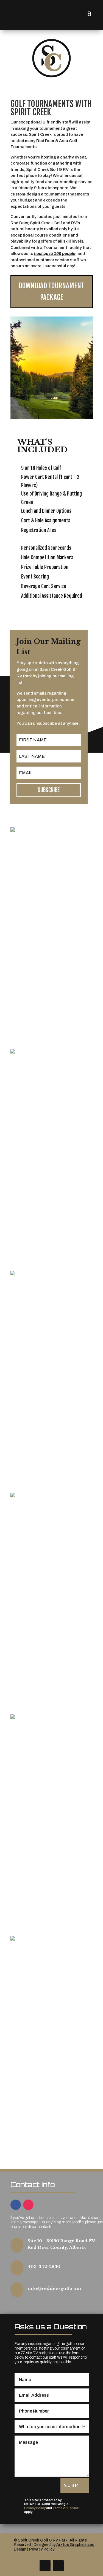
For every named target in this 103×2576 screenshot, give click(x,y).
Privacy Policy (35, 2508)
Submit (75, 2485)
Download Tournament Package (51, 292)
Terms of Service (66, 2508)
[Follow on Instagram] (28, 2205)
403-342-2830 (44, 2266)
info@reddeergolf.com (54, 2288)
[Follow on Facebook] (16, 2205)
